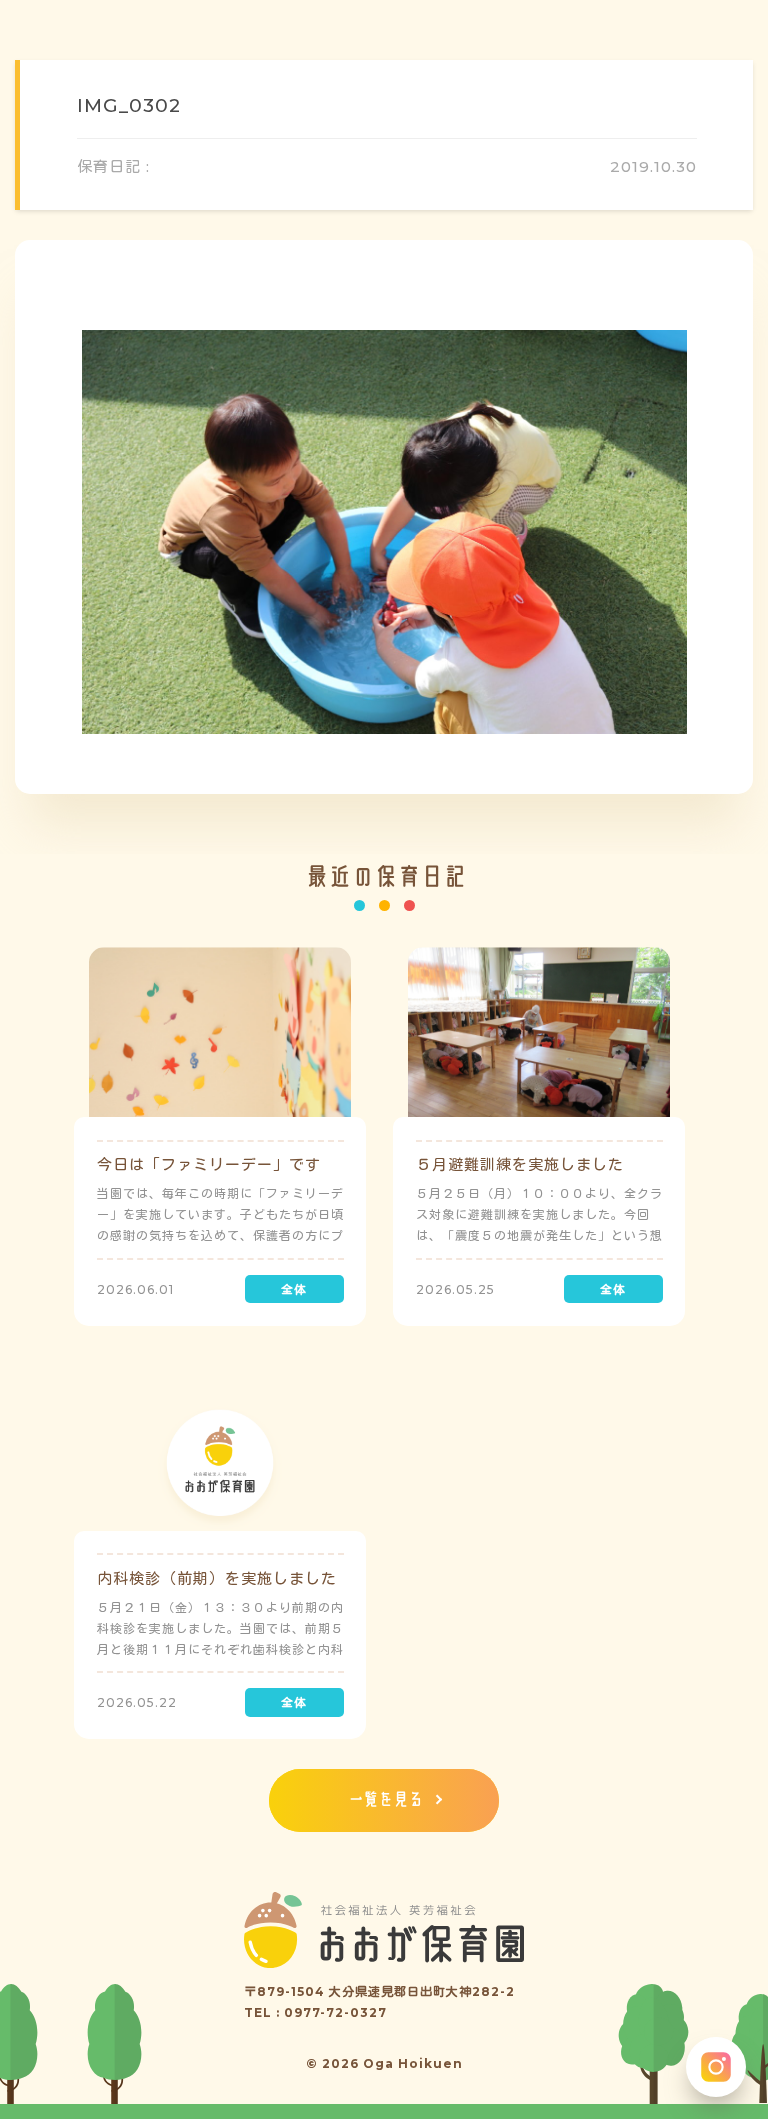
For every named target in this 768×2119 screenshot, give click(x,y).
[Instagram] (716, 2067)
